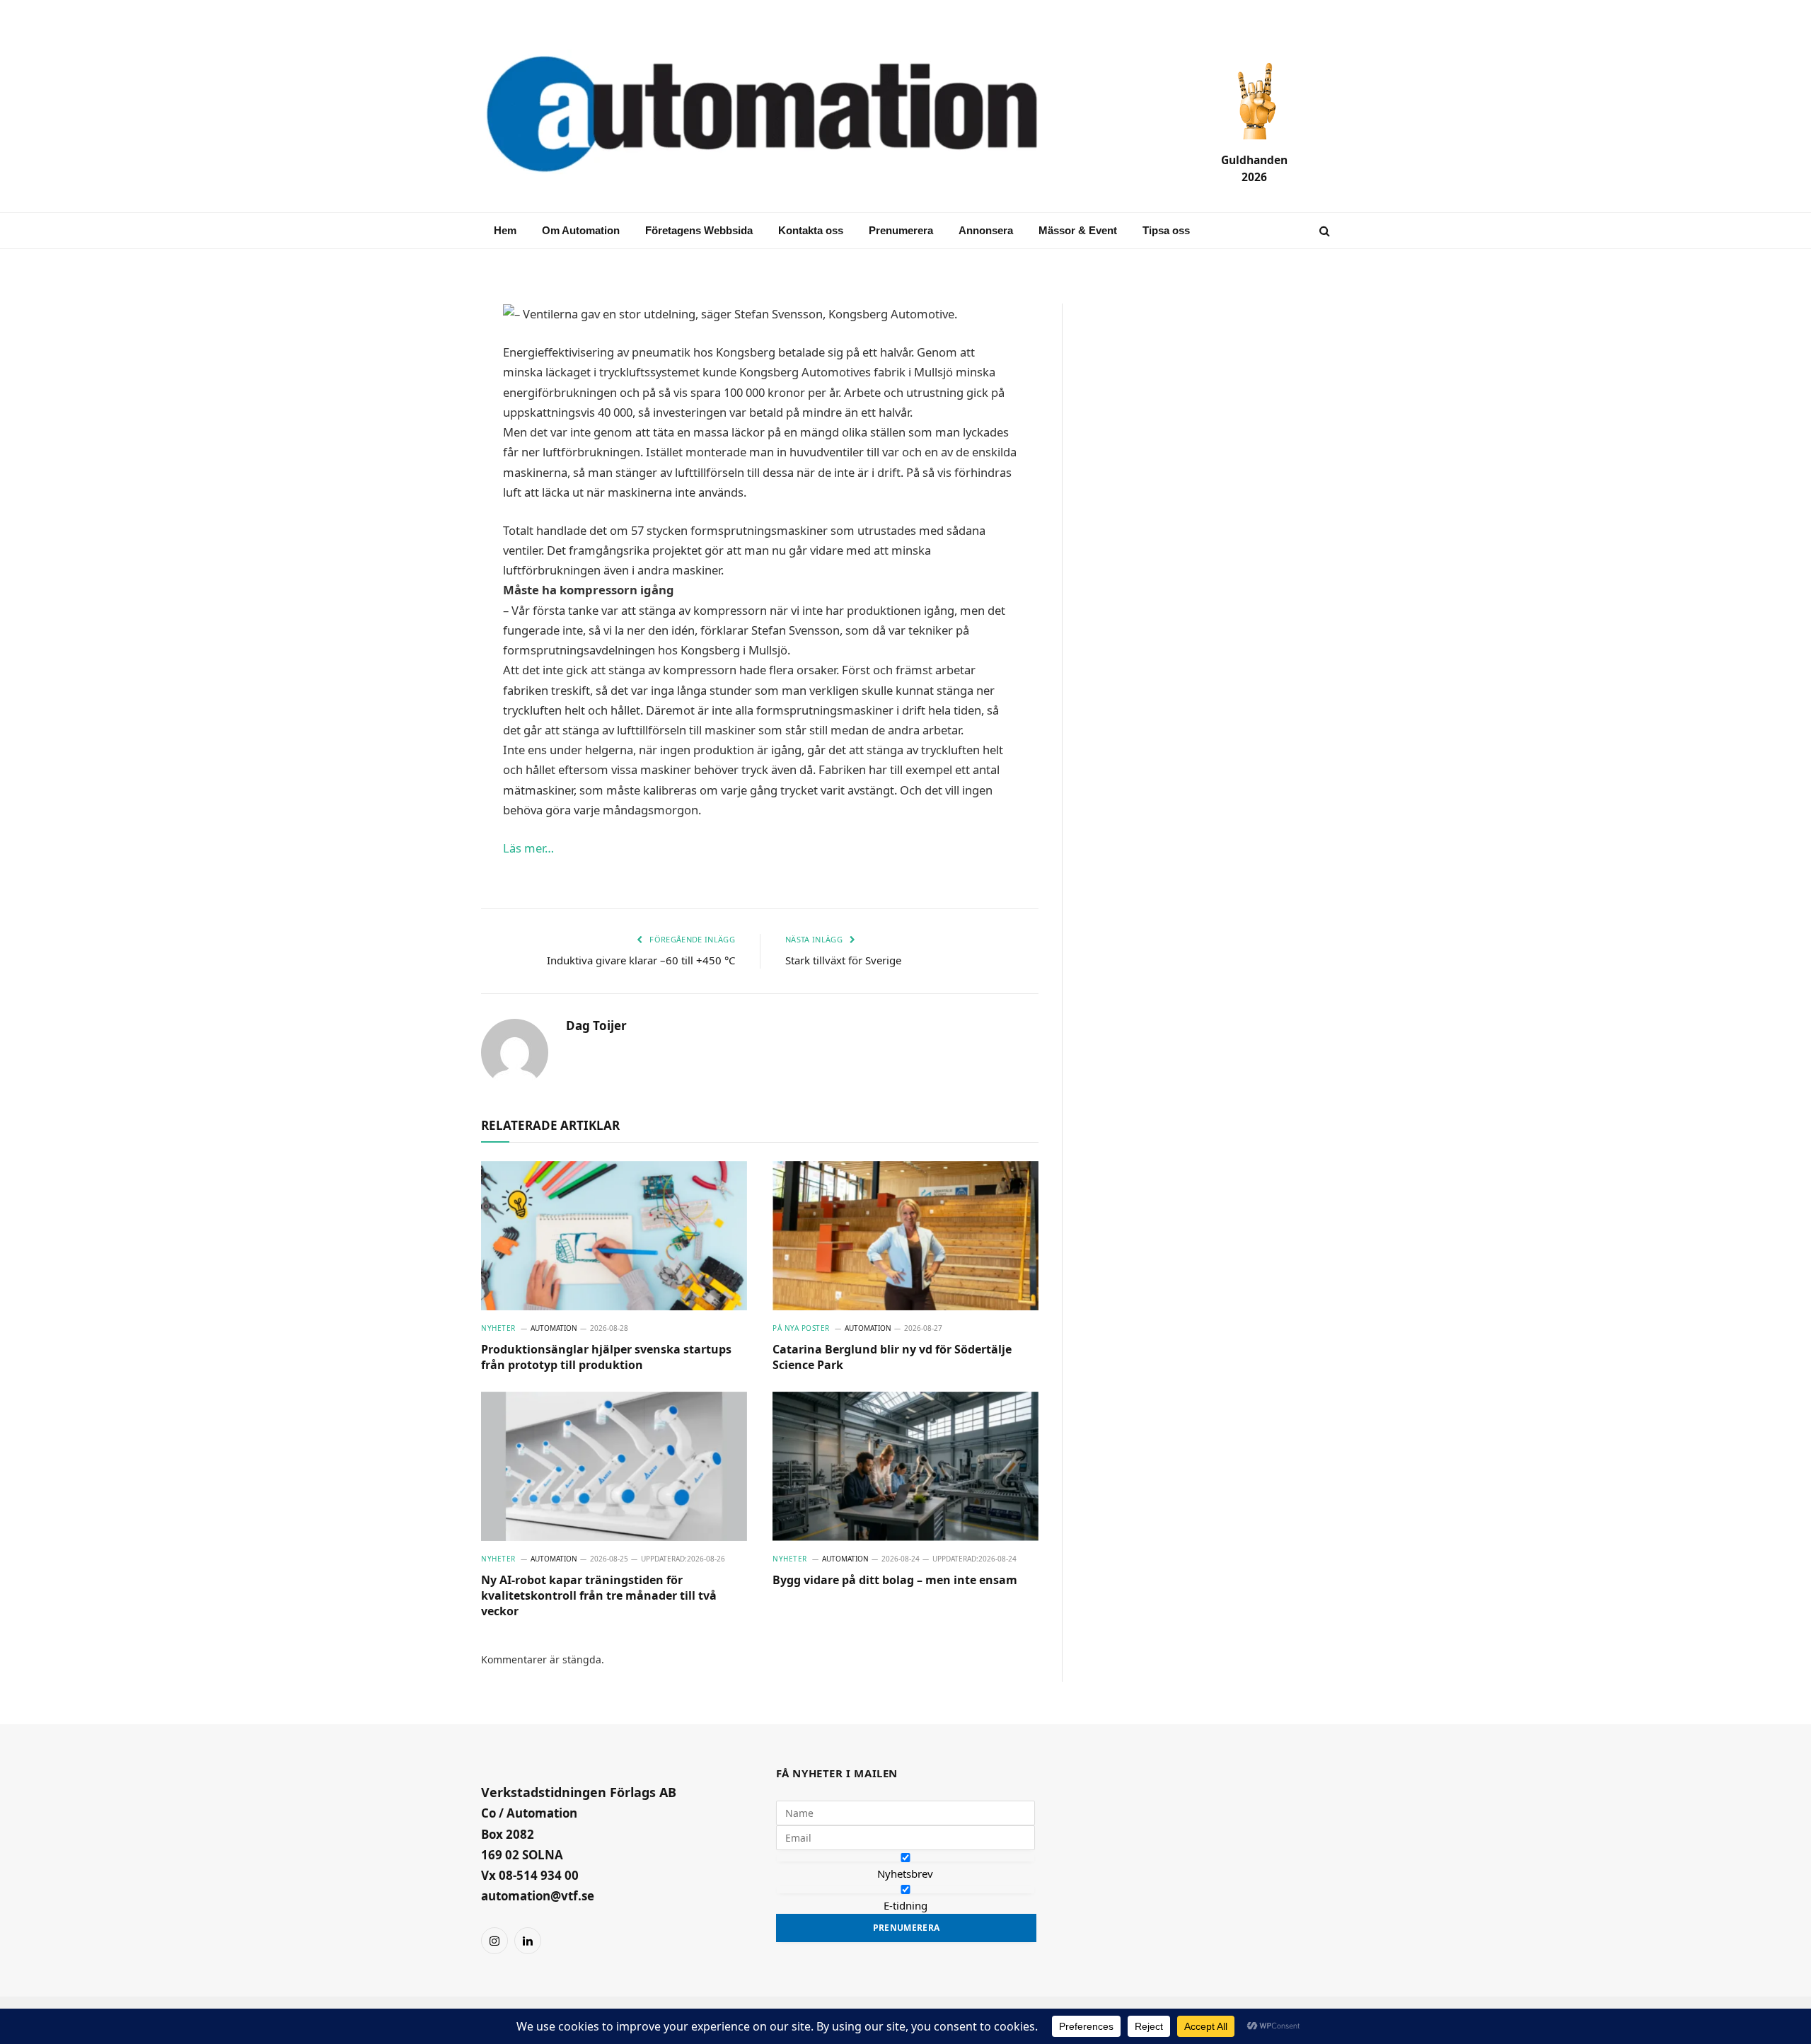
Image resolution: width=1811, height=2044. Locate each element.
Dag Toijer (596, 1026)
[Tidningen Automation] (782, 116)
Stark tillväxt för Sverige (843, 960)
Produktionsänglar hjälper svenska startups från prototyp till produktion (606, 1357)
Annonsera (986, 230)
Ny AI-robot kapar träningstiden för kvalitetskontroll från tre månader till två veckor (599, 1596)
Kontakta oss (811, 230)
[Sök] (1323, 231)
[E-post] (432, 351)
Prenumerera (901, 230)
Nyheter (498, 1328)
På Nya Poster (801, 1328)
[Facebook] (432, 385)
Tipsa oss (1166, 230)
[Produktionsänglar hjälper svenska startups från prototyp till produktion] (614, 1236)
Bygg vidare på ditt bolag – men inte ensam (895, 1580)
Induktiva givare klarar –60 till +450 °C (641, 960)
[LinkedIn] (432, 419)
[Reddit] (432, 521)
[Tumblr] (432, 487)
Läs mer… (528, 848)
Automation (554, 1328)
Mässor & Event (1078, 230)
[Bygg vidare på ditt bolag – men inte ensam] (905, 1467)
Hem (505, 230)
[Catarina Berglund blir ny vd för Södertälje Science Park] (905, 1236)
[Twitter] (432, 453)
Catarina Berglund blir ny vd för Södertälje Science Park (892, 1357)
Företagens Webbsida (699, 230)
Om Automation (581, 230)
